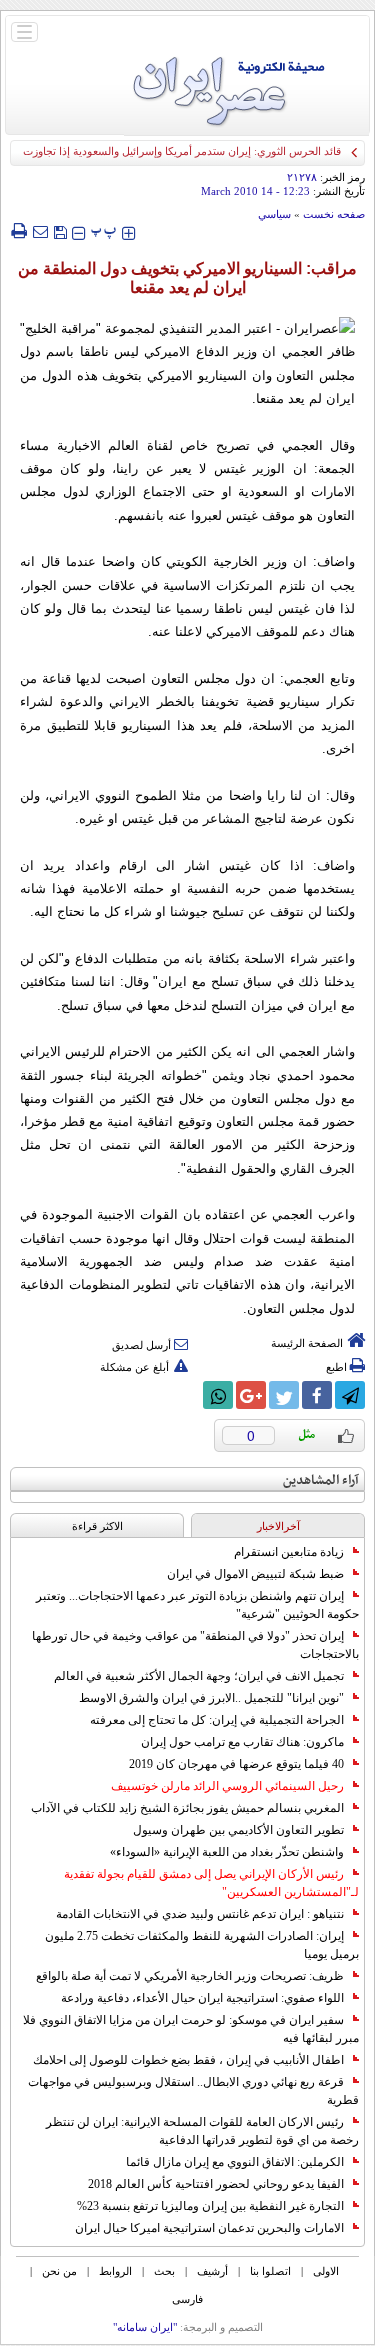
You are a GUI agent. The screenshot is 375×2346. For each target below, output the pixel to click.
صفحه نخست (334, 214)
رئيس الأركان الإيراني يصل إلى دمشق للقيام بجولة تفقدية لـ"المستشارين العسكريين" (211, 1883)
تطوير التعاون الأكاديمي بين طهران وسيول (238, 1830)
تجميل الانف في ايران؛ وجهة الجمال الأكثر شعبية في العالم (199, 1676)
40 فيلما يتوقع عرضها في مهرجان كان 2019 (236, 1764)
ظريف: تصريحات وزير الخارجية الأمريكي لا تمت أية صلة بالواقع (190, 1976)
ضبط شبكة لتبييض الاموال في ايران (255, 1574)
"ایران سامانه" (145, 2327)
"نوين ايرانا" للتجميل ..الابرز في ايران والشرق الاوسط (211, 1698)
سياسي (274, 214)
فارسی (187, 2299)
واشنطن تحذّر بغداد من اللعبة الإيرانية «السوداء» (227, 1852)
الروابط (115, 2271)
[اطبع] (18, 231)
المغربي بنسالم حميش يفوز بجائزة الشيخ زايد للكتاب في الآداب (187, 1808)
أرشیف (212, 2271)
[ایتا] (185, 1395)
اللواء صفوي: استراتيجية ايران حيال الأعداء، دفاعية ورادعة (202, 1998)
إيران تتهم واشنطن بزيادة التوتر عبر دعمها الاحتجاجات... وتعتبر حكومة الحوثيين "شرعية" (197, 1605)
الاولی (326, 2271)
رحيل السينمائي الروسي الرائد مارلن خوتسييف (227, 1786)
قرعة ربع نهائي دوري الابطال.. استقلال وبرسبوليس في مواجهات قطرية (193, 2091)
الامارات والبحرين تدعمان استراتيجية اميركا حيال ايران (209, 2228)
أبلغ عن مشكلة (134, 1367)
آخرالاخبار (278, 1526)
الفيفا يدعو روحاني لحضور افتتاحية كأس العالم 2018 (216, 2184)
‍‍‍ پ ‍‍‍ (104, 230)
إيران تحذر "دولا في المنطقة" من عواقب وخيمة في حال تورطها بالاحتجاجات (195, 1645)
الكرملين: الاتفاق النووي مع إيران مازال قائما (235, 2162)
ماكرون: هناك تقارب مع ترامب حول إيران (242, 1742)
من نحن (59, 2271)
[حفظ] (60, 230)
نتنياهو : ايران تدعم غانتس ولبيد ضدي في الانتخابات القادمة (200, 1914)
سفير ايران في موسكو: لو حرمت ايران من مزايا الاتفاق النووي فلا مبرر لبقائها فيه (191, 2029)
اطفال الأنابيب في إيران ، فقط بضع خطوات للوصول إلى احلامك (188, 2060)
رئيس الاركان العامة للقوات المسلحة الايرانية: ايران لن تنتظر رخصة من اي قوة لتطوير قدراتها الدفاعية (202, 2131)
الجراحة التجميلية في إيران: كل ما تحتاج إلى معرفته (217, 1720)
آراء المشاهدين (321, 1480)
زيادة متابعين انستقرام (289, 1552)
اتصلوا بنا (270, 2271)
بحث (164, 2271)
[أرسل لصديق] (40, 231)
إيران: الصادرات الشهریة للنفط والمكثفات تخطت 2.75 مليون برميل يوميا (202, 1945)
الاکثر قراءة (97, 1526)
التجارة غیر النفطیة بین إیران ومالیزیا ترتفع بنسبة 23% (210, 2206)
